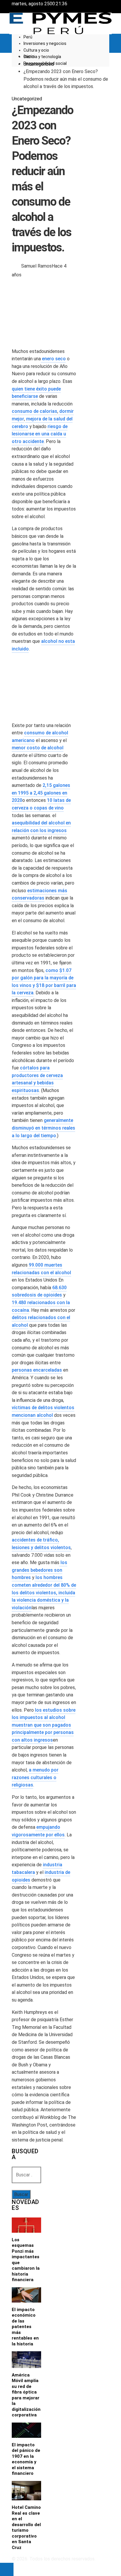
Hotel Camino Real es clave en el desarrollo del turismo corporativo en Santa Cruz (26, 2527)
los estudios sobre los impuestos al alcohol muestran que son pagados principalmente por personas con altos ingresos (44, 1725)
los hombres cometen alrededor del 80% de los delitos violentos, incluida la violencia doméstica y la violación (44, 1592)
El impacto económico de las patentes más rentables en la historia (25, 2327)
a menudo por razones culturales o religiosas (35, 1777)
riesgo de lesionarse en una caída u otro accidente (40, 434)
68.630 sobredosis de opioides (39, 1291)
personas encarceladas (37, 1370)
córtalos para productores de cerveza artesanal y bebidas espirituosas (37, 1079)
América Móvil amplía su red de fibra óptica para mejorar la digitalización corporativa (26, 2395)
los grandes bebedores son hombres (40, 1570)
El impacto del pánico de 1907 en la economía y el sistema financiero (26, 2459)
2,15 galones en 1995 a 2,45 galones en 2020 (41, 793)
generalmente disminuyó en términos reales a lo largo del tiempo (43, 1128)
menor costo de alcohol (38, 748)
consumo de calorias (35, 411)
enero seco (53, 359)
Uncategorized (27, 99)
